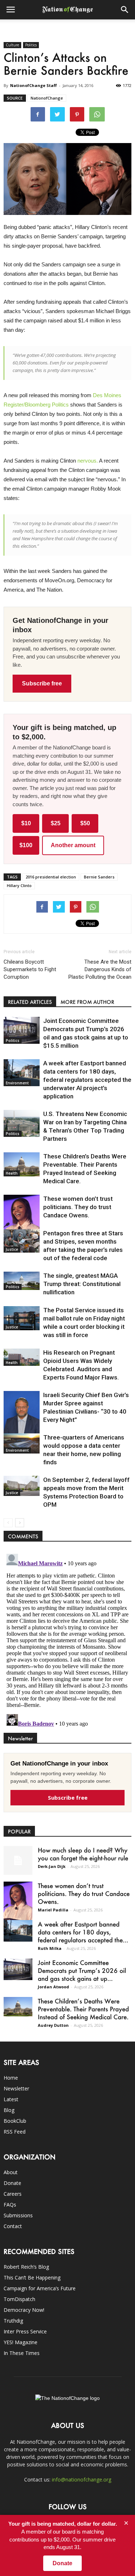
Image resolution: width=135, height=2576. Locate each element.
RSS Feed (15, 2132)
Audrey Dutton (53, 2025)
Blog (9, 2110)
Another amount (73, 845)
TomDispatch (19, 2299)
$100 (26, 845)
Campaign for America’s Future (40, 2288)
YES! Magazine (21, 2342)
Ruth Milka (50, 1948)
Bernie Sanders (99, 877)
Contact (13, 2226)
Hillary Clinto (19, 885)
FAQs (10, 2205)
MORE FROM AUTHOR (87, 1002)
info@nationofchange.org (82, 2479)
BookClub (15, 2121)
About (11, 2172)
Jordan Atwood (53, 1987)
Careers (13, 2194)
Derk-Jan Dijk (52, 1866)
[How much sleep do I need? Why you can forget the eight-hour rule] (18, 1860)
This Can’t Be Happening (32, 2277)
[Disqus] (67, 1641)
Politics (31, 45)
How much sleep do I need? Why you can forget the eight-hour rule (83, 1854)
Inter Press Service (25, 2331)
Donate (12, 2183)
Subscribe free (42, 683)
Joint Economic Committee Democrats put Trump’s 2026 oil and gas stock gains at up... (82, 1970)
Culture (12, 45)
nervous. (88, 461)
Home (11, 2078)
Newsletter (16, 2088)
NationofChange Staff (33, 85)
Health (12, 1173)
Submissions (18, 2215)
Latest (11, 2099)
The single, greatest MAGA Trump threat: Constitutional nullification (82, 1284)
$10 (26, 823)
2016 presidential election (51, 877)
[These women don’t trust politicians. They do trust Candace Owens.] (22, 1221)
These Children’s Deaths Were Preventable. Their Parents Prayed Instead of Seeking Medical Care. (83, 2009)
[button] (125, 10)
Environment (17, 1083)
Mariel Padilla (53, 1910)
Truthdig (13, 2321)
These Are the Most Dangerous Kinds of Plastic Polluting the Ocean (100, 969)
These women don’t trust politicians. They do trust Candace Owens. (78, 1207)
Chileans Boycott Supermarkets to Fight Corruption (30, 969)
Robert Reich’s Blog (26, 2267)
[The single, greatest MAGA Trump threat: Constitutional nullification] (22, 1281)
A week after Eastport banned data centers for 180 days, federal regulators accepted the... (83, 1932)
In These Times (22, 2353)
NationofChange (47, 98)
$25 (56, 823)
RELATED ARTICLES (30, 1002)
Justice (12, 1249)
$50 (85, 823)
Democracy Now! (24, 2310)
